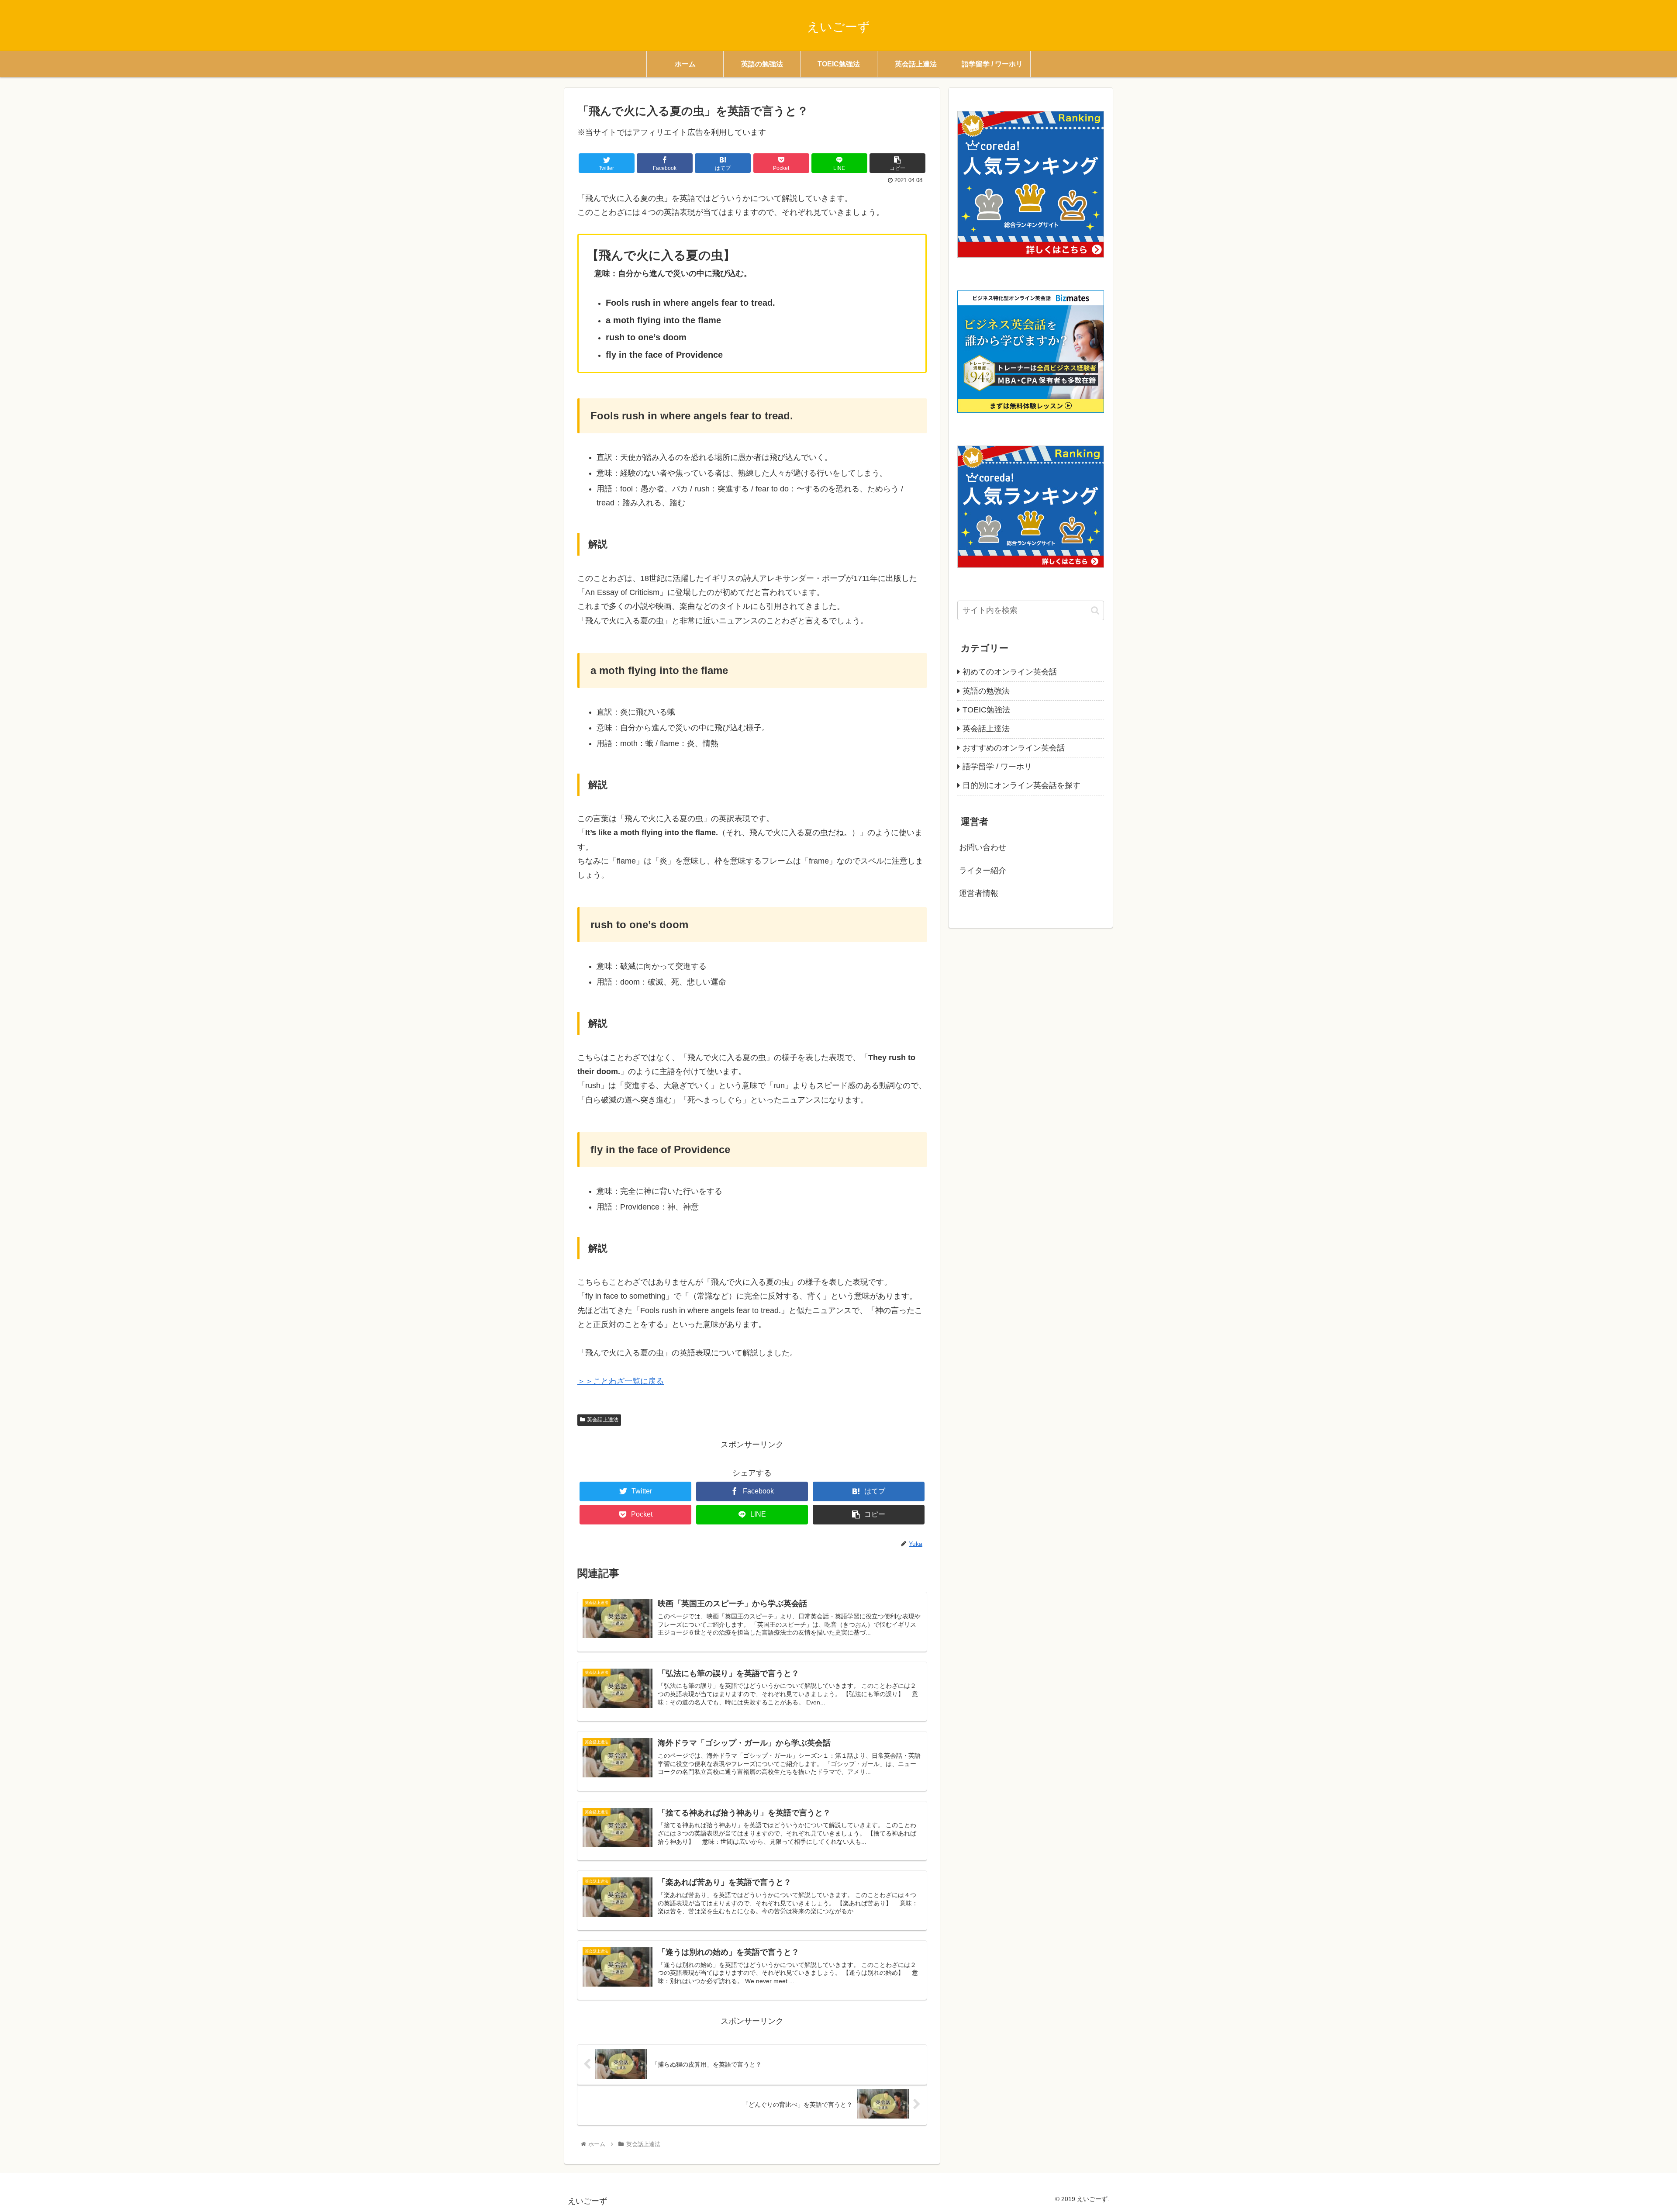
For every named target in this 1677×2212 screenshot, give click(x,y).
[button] (1095, 610)
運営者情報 (979, 893)
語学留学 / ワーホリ (997, 767)
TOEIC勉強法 (986, 710)
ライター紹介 (983, 871)
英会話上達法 (603, 1420)
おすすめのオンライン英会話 (1014, 748)
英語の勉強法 (986, 691)
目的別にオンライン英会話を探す (1021, 785)
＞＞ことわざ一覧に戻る (621, 1381)
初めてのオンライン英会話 (1010, 672)
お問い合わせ (983, 847)
